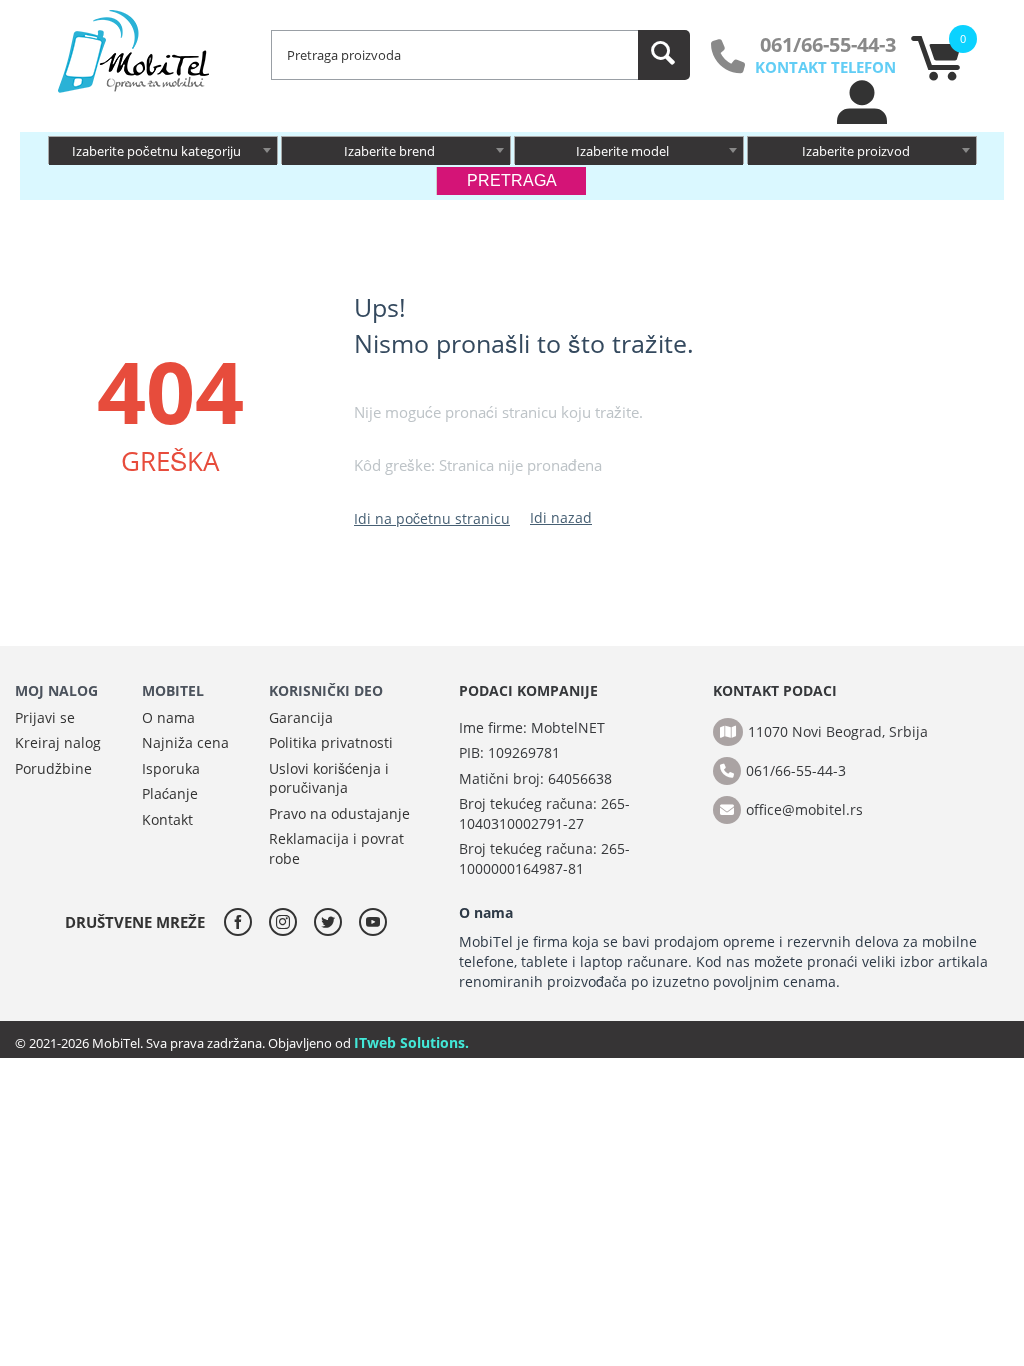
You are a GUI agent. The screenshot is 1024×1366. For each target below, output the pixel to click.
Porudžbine (53, 768)
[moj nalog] (863, 119)
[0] (936, 75)
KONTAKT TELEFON (825, 67)
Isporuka (171, 768)
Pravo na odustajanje (339, 813)
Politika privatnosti (331, 742)
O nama (168, 717)
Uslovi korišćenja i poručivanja (329, 778)
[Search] (664, 55)
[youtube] (373, 922)
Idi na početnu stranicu (432, 518)
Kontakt (167, 819)
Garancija (301, 717)
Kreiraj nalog (58, 742)
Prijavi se (45, 717)
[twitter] (333, 922)
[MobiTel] (135, 50)
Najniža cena (185, 742)
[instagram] (288, 922)
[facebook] (243, 922)
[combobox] (163, 150)
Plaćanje (170, 793)
